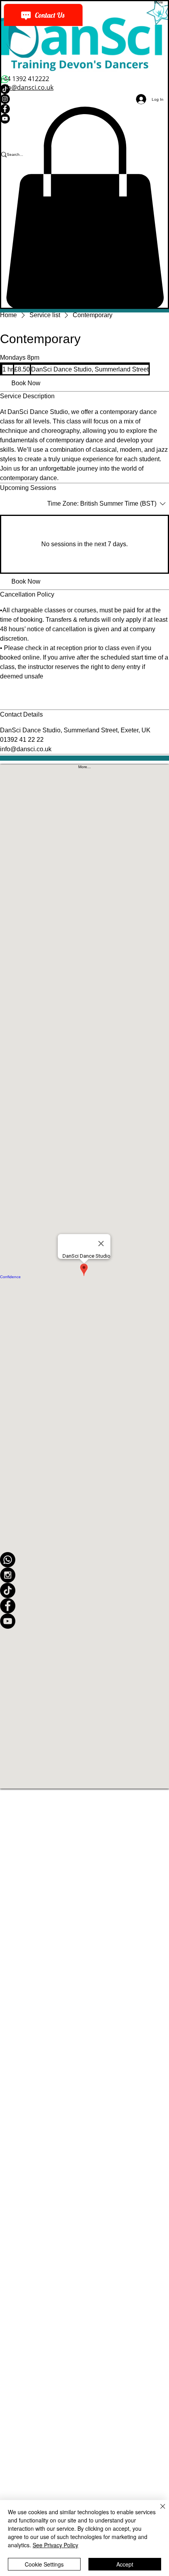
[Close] (158, 2511)
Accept (125, 2564)
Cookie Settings (44, 2564)
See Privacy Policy (55, 2545)
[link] (26, 383)
